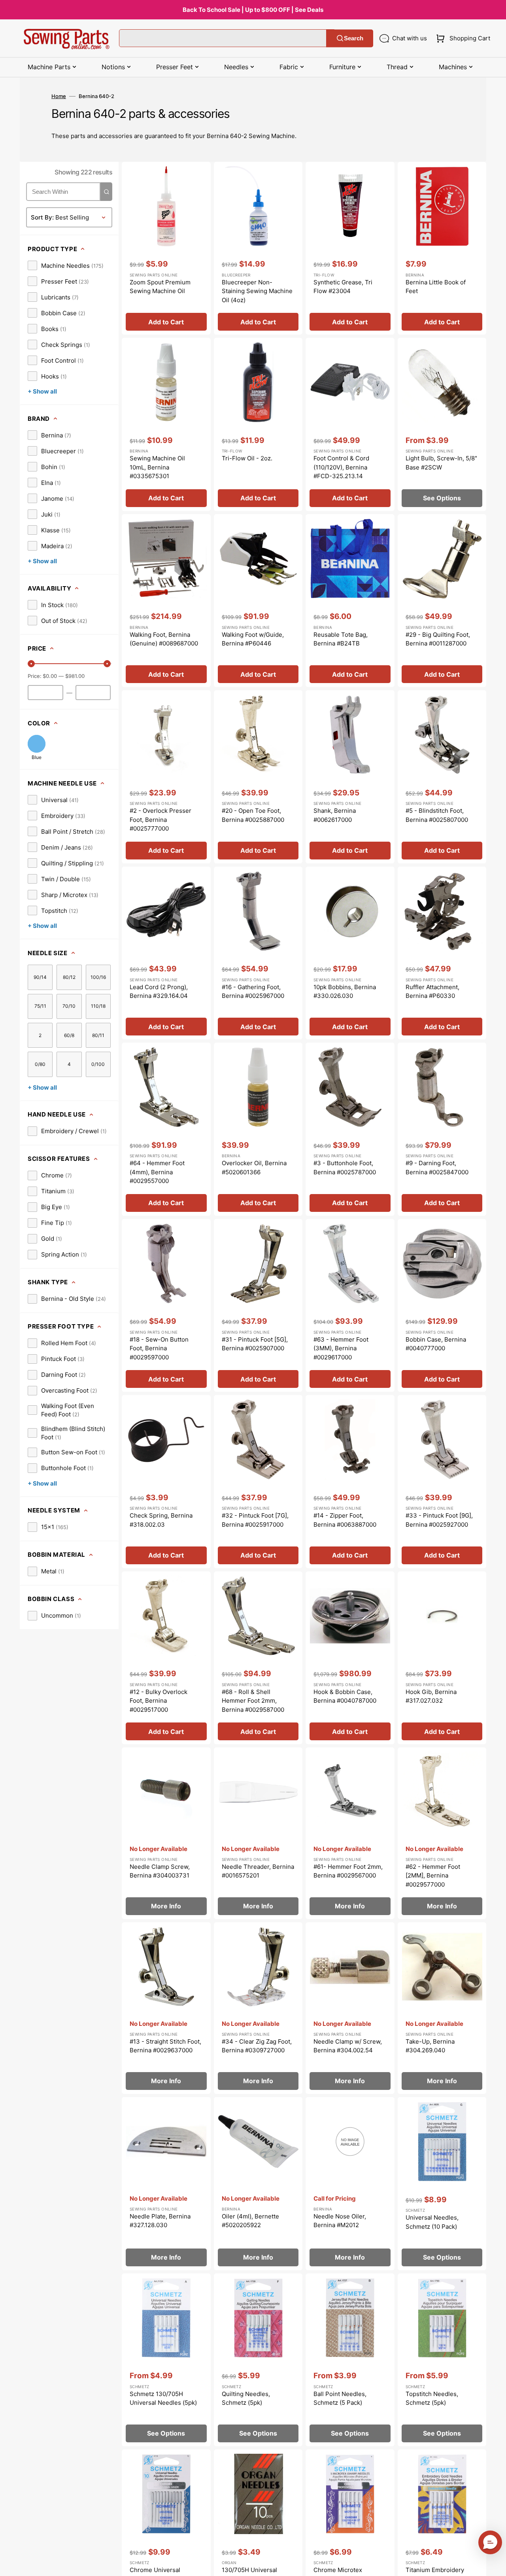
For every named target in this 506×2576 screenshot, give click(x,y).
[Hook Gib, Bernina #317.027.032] (442, 1658)
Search (354, 38)
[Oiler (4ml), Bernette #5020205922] (258, 2184)
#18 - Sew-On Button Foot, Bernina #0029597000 (159, 1348)
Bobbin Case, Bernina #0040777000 (436, 1344)
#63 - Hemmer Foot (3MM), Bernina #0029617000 (341, 1348)
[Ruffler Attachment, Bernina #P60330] (442, 953)
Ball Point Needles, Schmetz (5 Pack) (340, 2398)
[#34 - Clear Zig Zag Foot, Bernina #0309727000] (258, 2008)
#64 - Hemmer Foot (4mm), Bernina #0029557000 (157, 1172)
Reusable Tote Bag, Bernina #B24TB (341, 639)
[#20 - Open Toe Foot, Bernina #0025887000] (258, 777)
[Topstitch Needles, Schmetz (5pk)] (442, 2360)
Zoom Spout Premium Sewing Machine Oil (160, 287)
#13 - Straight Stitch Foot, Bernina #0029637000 (165, 2046)
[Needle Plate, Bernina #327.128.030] (166, 2184)
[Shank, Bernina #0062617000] (350, 777)
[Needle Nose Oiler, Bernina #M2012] (350, 2184)
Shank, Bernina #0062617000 (335, 815)
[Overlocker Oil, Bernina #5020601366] (258, 1129)
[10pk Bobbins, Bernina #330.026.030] (350, 953)
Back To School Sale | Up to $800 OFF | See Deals (253, 10)
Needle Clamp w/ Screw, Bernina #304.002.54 (348, 2046)
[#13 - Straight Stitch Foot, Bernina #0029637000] (166, 2008)
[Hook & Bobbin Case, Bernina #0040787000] (350, 1658)
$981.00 (75, 676)
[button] (462, 38)
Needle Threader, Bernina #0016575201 (258, 1871)
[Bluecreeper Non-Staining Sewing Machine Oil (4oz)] (258, 248)
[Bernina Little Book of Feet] (442, 248)
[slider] (31, 664)
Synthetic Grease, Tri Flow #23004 (343, 287)
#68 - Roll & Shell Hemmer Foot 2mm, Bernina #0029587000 (253, 1701)
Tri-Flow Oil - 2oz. (247, 458)
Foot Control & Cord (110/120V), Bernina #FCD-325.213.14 (341, 467)
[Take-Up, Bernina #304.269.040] (442, 2008)
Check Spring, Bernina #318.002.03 (161, 1520)
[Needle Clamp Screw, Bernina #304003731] (166, 1833)
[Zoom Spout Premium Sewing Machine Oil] (166, 248)
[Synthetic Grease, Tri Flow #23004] (350, 248)
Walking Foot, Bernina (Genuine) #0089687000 (164, 639)
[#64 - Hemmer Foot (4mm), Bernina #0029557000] (166, 1129)
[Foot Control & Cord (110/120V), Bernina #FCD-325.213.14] (350, 424)
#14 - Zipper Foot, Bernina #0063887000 (345, 1520)
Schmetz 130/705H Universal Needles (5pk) (163, 2398)
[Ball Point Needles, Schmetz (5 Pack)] (350, 2360)
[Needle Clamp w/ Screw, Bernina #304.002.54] (350, 2008)
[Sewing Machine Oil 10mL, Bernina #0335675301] (166, 424)
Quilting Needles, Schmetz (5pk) (246, 2398)
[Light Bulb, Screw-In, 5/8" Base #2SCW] (442, 424)
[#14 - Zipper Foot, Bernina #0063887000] (350, 1482)
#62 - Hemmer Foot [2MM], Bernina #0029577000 (433, 1876)
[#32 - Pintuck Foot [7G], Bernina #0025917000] (258, 1482)
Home (59, 96)
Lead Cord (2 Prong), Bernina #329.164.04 (159, 992)
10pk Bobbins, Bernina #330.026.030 (345, 992)
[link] (66, 265)
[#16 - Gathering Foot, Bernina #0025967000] (258, 953)
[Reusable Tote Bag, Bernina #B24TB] (350, 601)
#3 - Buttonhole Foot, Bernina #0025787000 (345, 1168)
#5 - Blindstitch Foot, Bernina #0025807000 (437, 815)
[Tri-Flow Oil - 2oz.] (258, 424)
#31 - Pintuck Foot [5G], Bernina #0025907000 (255, 1344)
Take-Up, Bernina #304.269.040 (430, 2046)
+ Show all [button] (42, 391)
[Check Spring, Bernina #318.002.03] (166, 1482)
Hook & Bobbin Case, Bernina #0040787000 (345, 1696)
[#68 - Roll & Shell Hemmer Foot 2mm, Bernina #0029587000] (258, 1658)
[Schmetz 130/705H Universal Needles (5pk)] (166, 2360)
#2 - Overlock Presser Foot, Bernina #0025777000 (160, 820)
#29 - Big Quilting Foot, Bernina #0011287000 (438, 639)
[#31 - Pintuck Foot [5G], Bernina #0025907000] (258, 1306)
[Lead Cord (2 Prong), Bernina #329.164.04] (166, 953)
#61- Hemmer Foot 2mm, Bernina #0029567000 (348, 1871)
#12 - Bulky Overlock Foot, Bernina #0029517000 (159, 1701)
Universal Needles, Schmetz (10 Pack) (432, 2222)
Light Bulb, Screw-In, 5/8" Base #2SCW (441, 463)
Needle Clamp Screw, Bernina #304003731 (160, 1871)
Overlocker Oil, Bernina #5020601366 (254, 1168)
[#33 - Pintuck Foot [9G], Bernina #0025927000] (442, 1482)
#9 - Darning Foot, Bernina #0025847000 (437, 1168)
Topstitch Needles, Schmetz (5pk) (432, 2398)
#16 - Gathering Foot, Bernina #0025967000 (253, 992)
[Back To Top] (494, 2564)
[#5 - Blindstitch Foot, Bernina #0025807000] (442, 777)
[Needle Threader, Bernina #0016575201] (258, 1833)
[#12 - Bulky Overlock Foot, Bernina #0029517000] (166, 1658)
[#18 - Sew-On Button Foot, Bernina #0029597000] (166, 1306)
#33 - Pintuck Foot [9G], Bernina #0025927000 (439, 1520)
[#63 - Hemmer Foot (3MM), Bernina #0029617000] (350, 1306)
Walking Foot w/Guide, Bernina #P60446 (253, 639)
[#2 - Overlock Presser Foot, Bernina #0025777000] (166, 777)
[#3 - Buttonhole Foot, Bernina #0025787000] (350, 1129)
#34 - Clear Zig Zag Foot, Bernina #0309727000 (257, 2046)
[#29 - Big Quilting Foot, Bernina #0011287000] (442, 601)
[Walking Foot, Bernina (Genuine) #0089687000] (166, 601)
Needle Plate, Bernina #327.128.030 (160, 2221)
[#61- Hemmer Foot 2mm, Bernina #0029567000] (350, 1833)
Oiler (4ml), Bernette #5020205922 (250, 2221)
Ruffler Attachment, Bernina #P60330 (432, 992)
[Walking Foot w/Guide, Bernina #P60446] (258, 601)
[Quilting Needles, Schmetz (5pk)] (258, 2360)
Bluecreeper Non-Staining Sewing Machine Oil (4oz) (257, 291)
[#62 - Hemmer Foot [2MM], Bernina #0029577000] (442, 1833)
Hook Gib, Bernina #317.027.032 (431, 1696)
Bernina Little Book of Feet (436, 287)
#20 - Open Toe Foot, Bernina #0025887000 (253, 815)
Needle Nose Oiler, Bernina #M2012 (340, 2221)
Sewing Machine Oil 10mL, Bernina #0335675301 (157, 467)
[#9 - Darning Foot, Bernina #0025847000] (442, 1129)
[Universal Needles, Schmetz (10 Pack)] (442, 2184)
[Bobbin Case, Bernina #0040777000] (442, 1306)
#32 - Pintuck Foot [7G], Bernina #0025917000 (255, 1520)
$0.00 (50, 676)
